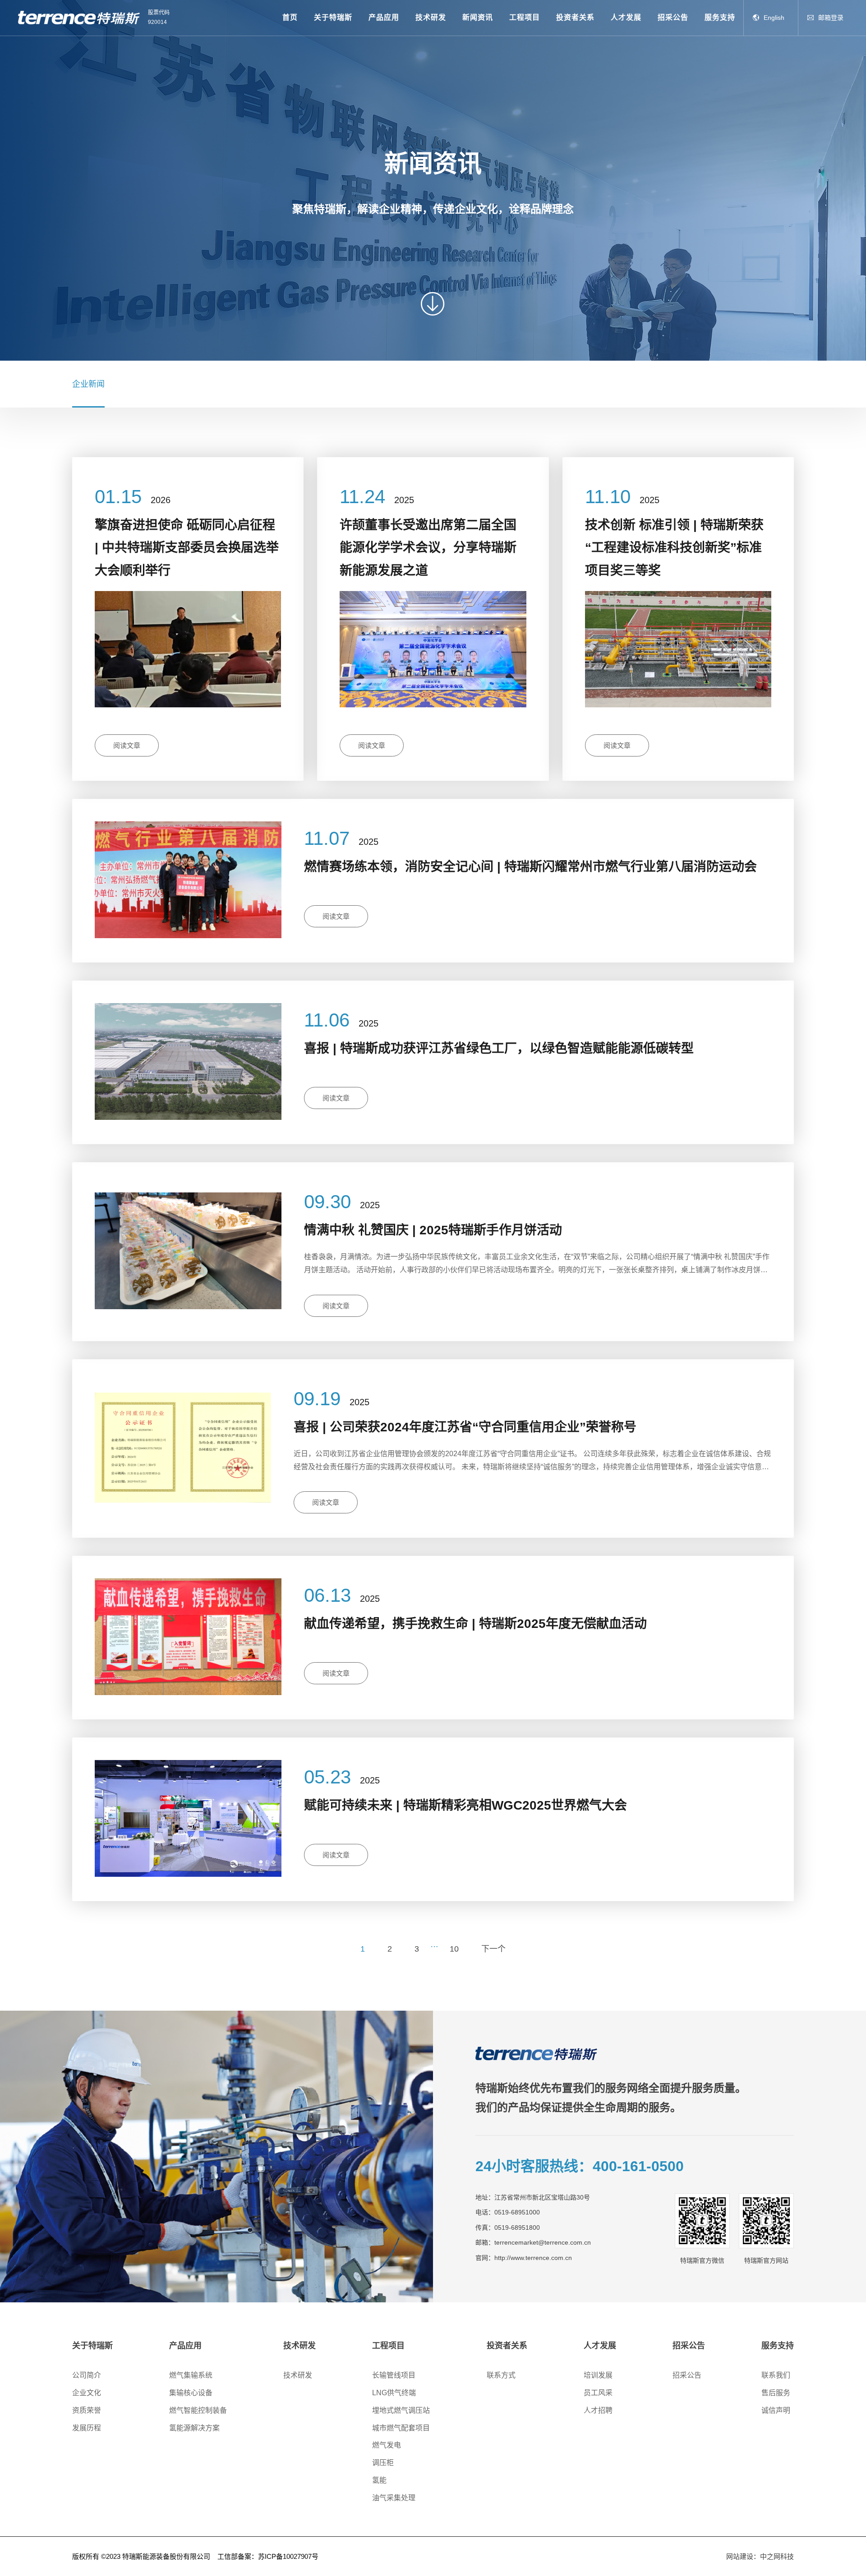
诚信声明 (776, 2410)
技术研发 (431, 17)
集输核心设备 (191, 2393)
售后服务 (776, 2393)
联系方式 (501, 2375)
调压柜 (383, 2463)
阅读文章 (127, 745)
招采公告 (673, 17)
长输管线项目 (394, 2375)
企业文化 (87, 2393)
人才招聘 (598, 2410)
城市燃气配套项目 (401, 2428)
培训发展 (598, 2375)
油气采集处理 (394, 2498)
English (774, 18)
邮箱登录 (831, 18)
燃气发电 (387, 2445)
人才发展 (626, 17)
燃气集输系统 (191, 2375)
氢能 (379, 2480)
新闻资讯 (478, 17)
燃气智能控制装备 (198, 2410)
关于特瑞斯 (333, 17)
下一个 (493, 1949)
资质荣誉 (87, 2410)
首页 (290, 17)
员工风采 (598, 2393)
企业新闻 (88, 384)
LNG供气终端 (394, 2393)
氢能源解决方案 (194, 2428)
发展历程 (87, 2428)
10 (454, 1949)
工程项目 (525, 17)
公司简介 (87, 2375)
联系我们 (776, 2375)
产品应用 (384, 17)
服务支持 (720, 17)
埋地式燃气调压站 (401, 2410)
